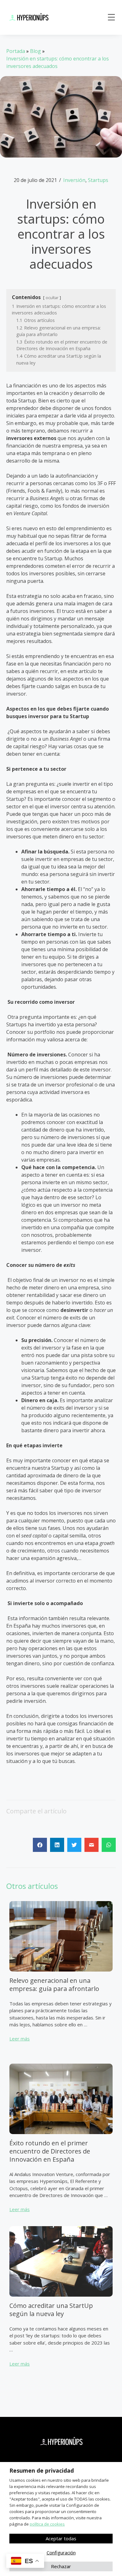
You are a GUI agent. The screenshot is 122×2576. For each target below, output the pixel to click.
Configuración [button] (61, 2553)
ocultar (52, 298)
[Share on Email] (91, 1845)
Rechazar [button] (61, 2566)
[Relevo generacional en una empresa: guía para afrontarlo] (61, 1973)
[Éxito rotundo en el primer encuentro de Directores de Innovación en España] (61, 2135)
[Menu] (111, 17)
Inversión (74, 180)
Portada (16, 51)
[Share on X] (74, 1845)
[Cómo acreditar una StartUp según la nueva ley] (61, 2298)
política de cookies (47, 2524)
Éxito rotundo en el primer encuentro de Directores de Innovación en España (50, 2151)
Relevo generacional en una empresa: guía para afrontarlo (54, 1985)
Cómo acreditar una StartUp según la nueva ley (51, 2310)
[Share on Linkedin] (57, 1845)
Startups (98, 180)
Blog (36, 51)
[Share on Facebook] (40, 1845)
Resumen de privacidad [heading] (42, 2470)
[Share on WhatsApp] (109, 1845)
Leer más (20, 2039)
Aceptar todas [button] (61, 2538)
